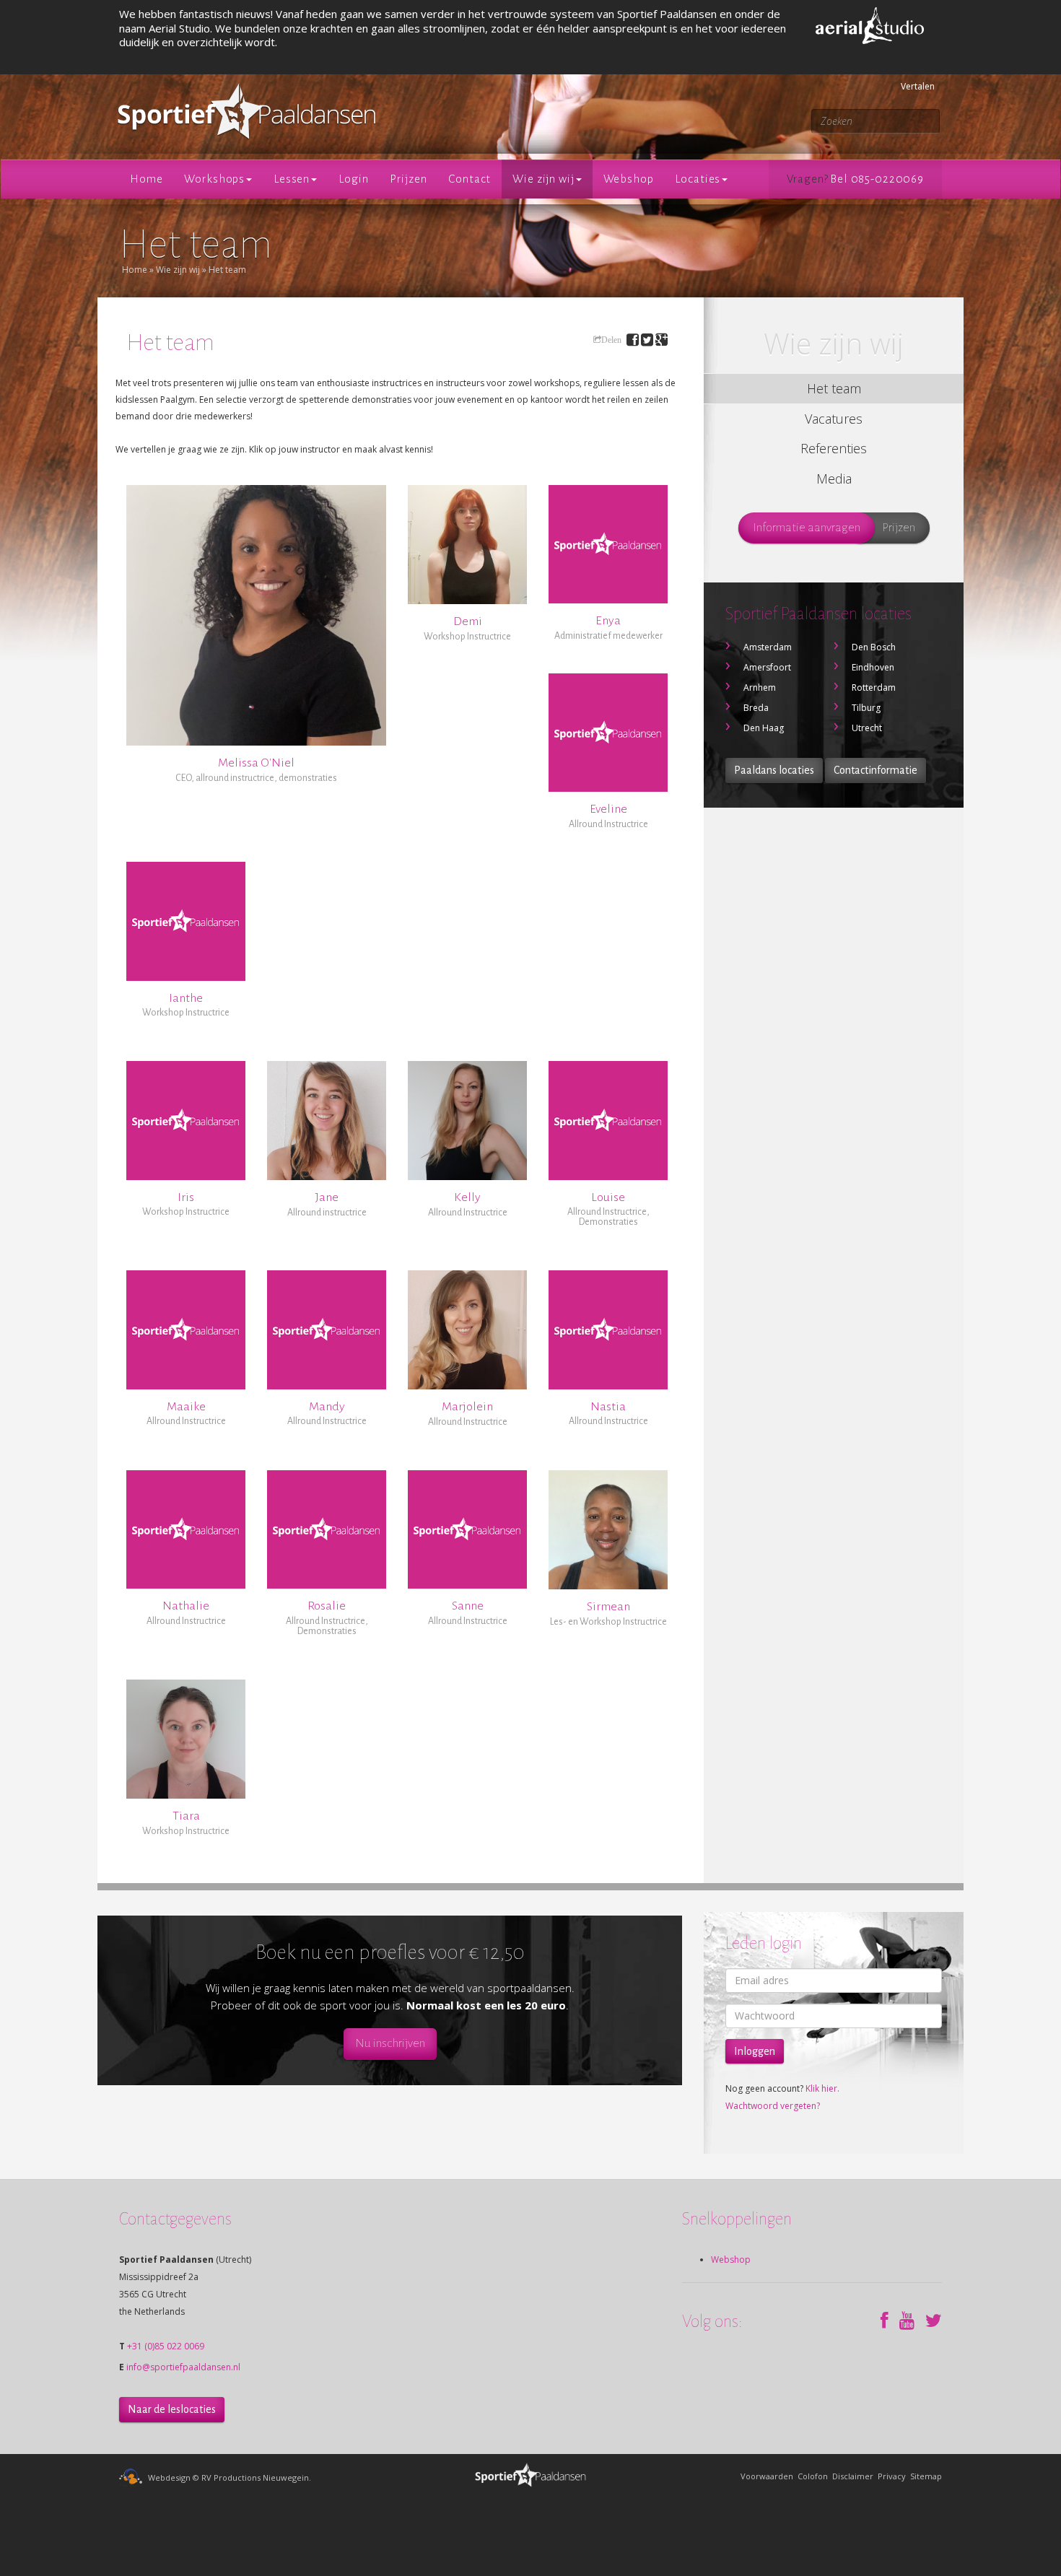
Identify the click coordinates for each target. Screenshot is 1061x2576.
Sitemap (926, 2476)
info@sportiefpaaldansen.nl (183, 2367)
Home (135, 270)
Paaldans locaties (774, 770)
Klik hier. (822, 2088)
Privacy (892, 2476)
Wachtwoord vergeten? (773, 2106)
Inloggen (755, 2051)
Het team (227, 270)
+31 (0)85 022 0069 (166, 2346)
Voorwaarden (767, 2476)
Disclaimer (853, 2476)
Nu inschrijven (390, 2043)
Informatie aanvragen (807, 528)
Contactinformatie (876, 770)
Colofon (813, 2476)
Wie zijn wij (178, 270)
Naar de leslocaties (172, 2409)
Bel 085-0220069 (877, 179)
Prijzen (899, 528)
